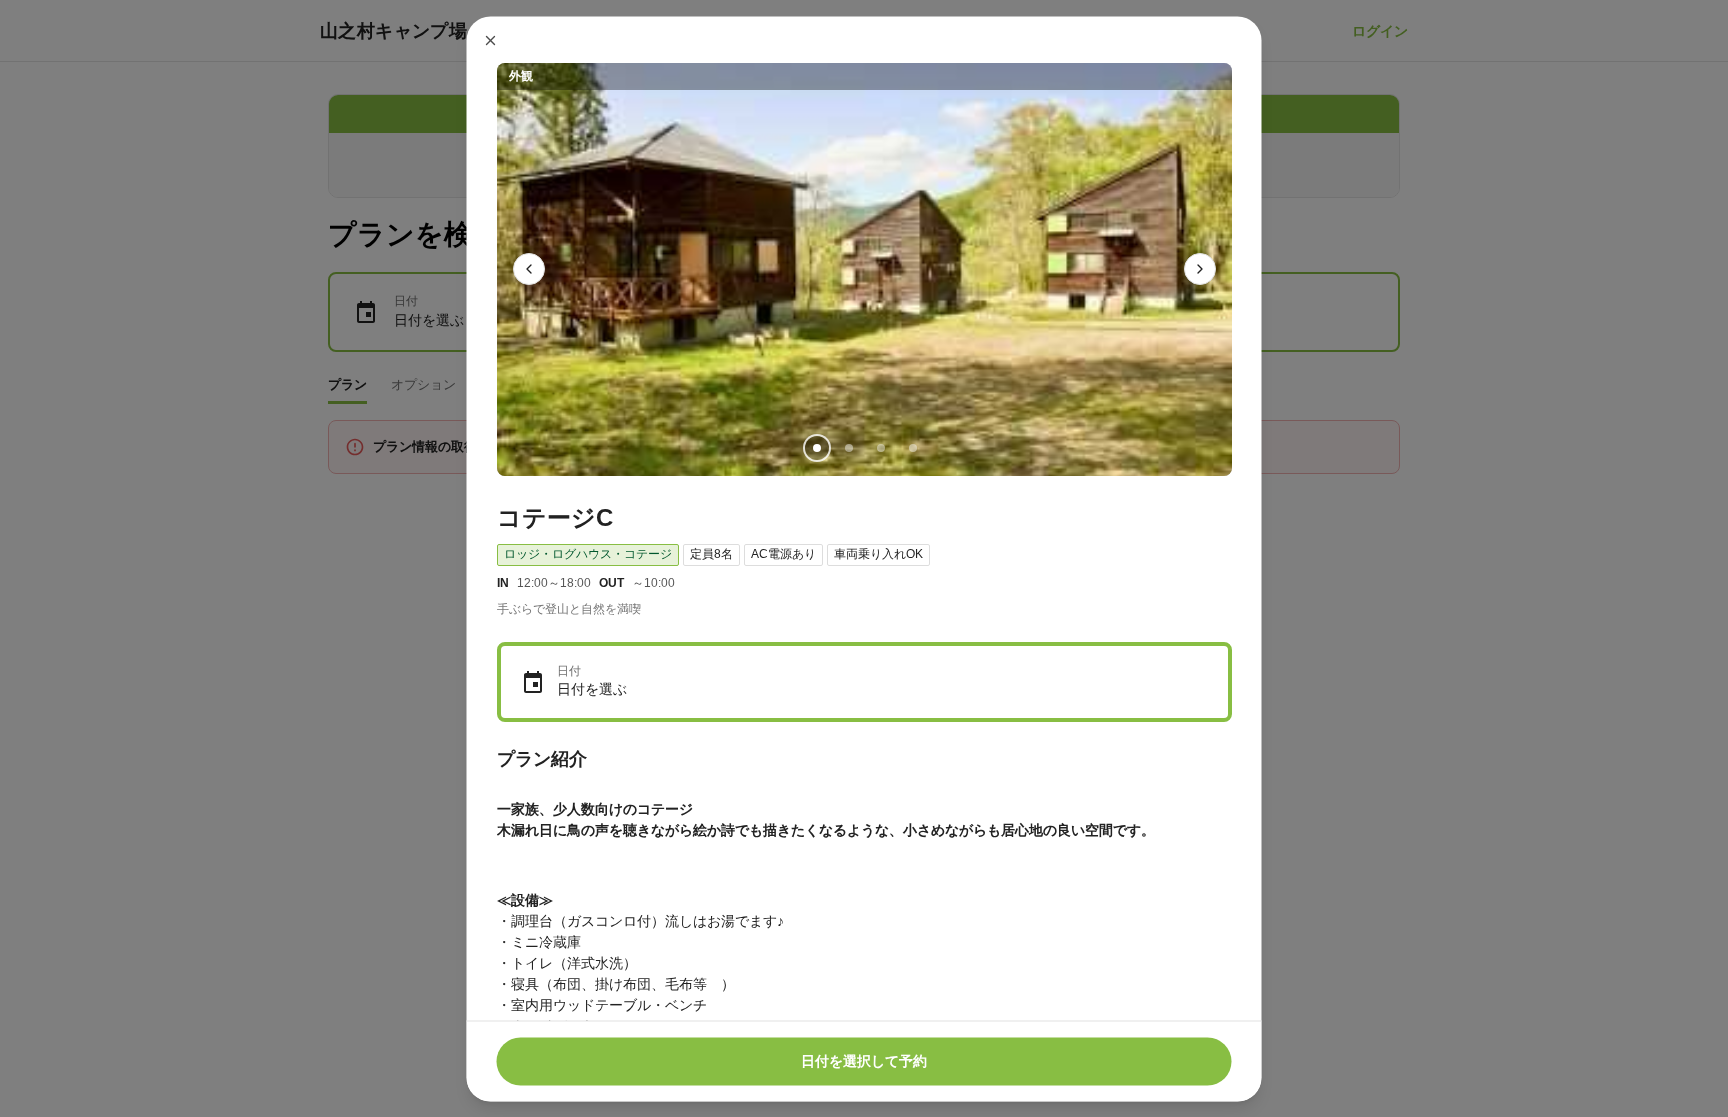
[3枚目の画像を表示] (880, 447)
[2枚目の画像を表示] (848, 447)
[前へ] (529, 269)
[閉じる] (491, 40)
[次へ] (1200, 269)
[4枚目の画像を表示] (912, 447)
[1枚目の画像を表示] (816, 447)
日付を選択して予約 (864, 1061)
